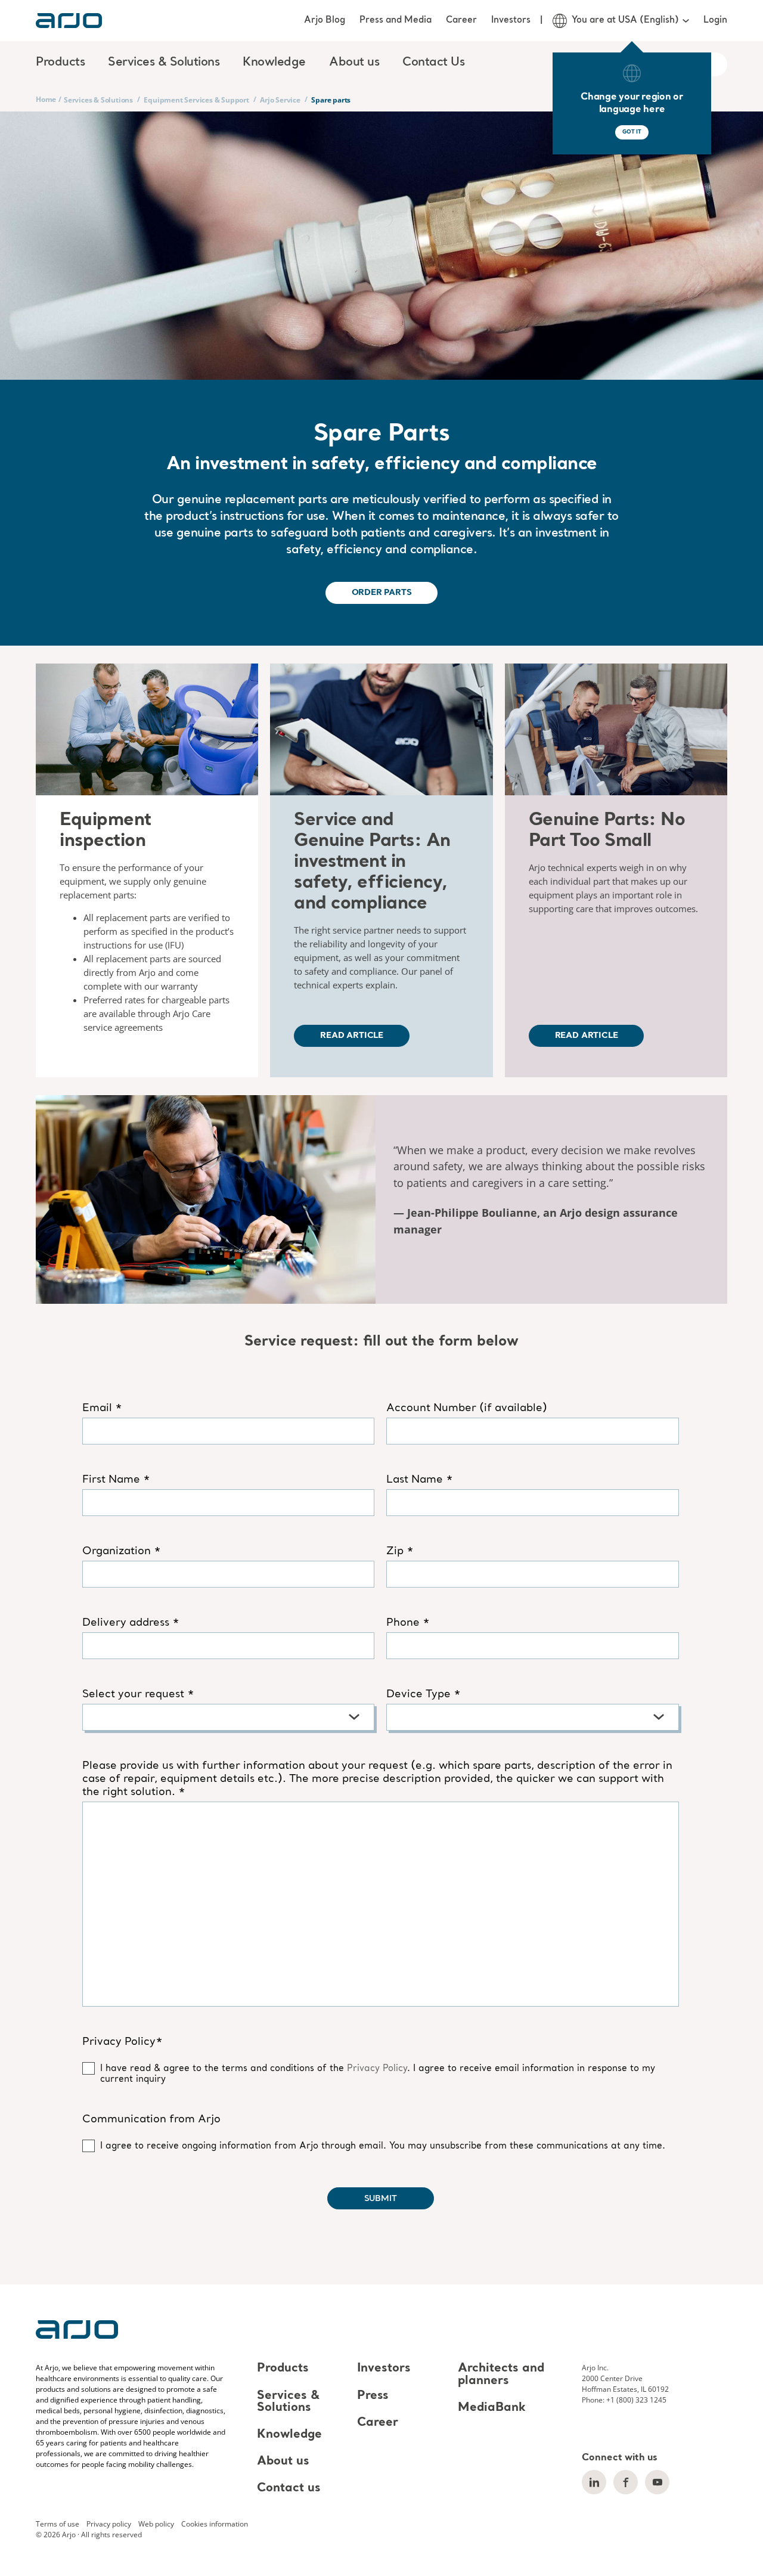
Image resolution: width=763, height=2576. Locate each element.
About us (283, 2462)
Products (283, 2369)
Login (715, 20)
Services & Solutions (98, 100)
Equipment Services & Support (196, 100)
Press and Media (396, 20)
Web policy (156, 2524)
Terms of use (58, 2524)
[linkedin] (594, 2482)
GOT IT (632, 132)
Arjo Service (280, 100)
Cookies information (215, 2524)
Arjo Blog (325, 20)
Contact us (289, 2488)
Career (461, 20)
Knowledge (289, 2435)
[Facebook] (626, 2482)
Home (46, 99)
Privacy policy (109, 2524)
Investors (511, 20)
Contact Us (433, 63)
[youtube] (657, 2482)
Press (373, 2396)
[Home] (69, 21)
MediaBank (492, 2408)
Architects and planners (501, 2375)
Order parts (382, 593)
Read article (352, 1036)
